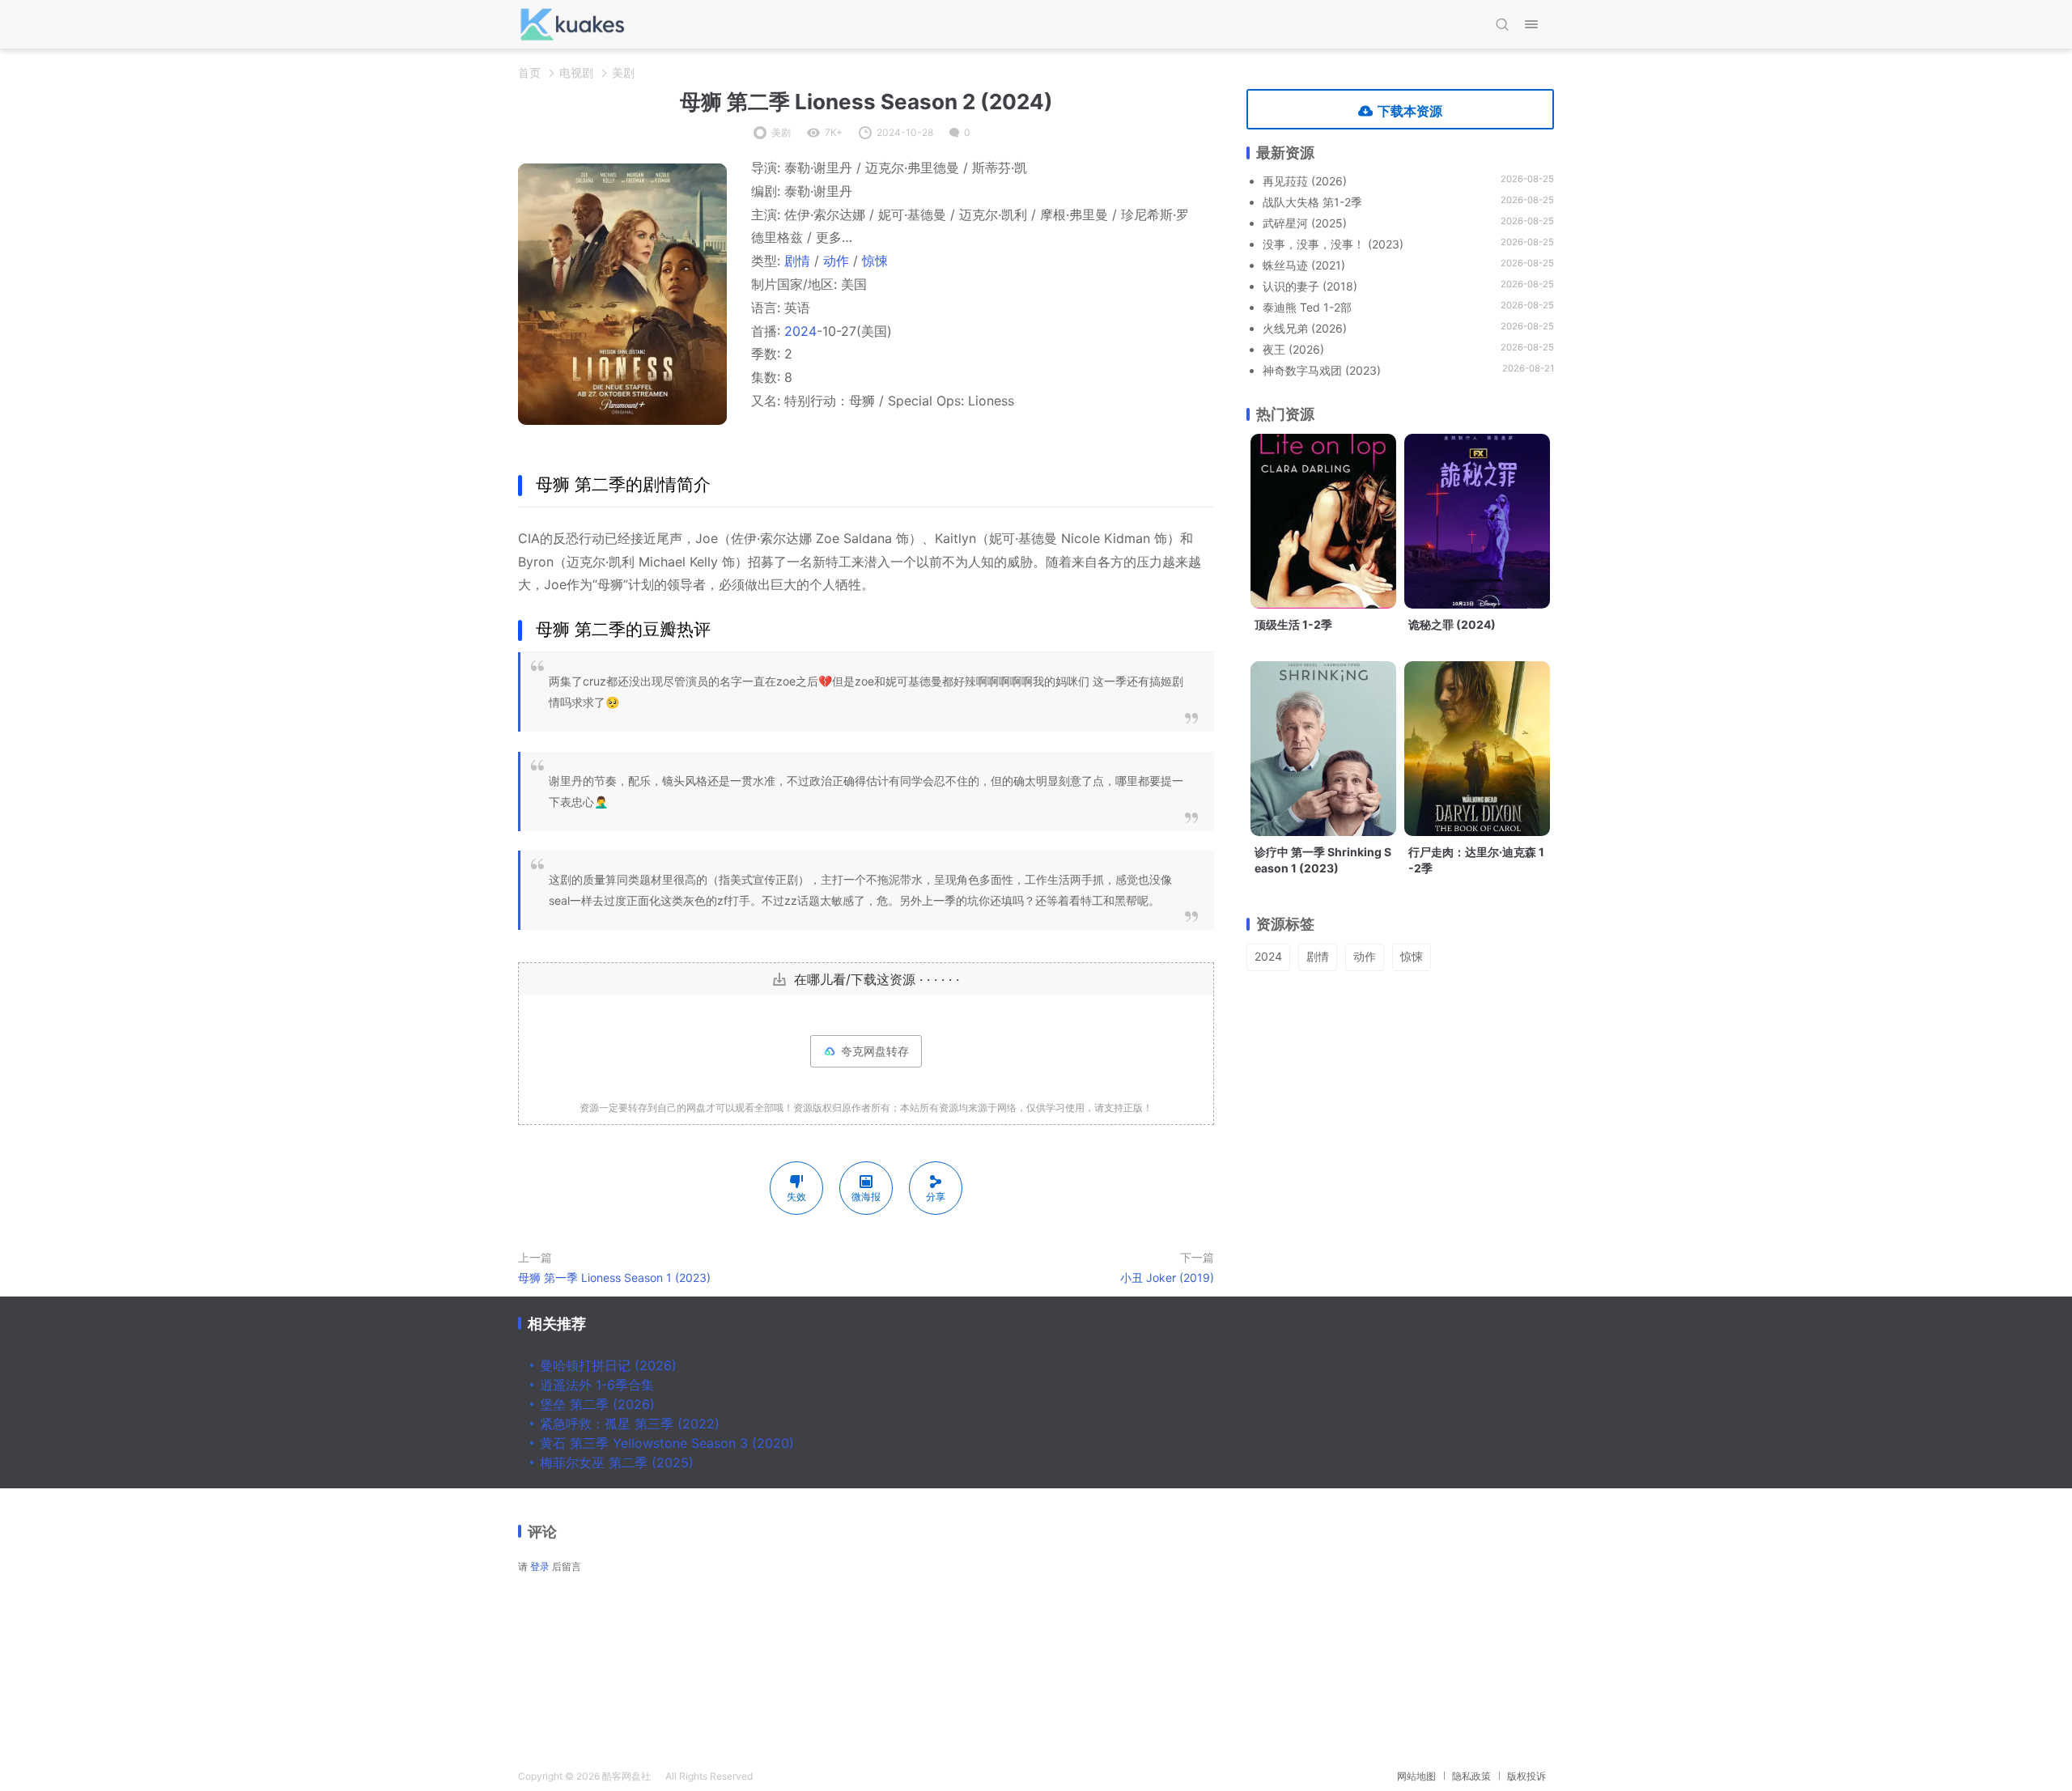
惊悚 (875, 261)
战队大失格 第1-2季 (1312, 202)
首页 (529, 72)
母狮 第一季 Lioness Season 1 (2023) (614, 1277)
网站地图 (1416, 1776)
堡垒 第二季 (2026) (597, 1404)
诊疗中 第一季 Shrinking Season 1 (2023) (1323, 860)
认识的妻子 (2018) (1310, 286)
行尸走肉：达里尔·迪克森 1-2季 (1476, 860)
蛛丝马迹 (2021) (1304, 265)
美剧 (623, 72)
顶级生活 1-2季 (1293, 624)
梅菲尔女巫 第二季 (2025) (617, 1462)
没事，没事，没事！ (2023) (1333, 244)
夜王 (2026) (1293, 349)
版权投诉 (1526, 1776)
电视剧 (576, 72)
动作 (836, 261)
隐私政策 (1471, 1776)
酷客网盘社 (626, 1776)
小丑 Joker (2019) (1167, 1277)
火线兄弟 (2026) (1305, 328)
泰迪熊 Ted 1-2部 (1307, 307)
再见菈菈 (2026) (1305, 181)
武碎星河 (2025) (1305, 223)
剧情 (797, 261)
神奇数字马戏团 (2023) (1322, 370)
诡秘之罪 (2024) (1452, 624)
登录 (540, 1566)
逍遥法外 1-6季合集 (597, 1385)
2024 (800, 331)
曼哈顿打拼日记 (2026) (608, 1365)
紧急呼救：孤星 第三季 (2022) (630, 1424)
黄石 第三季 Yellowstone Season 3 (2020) (667, 1443)
